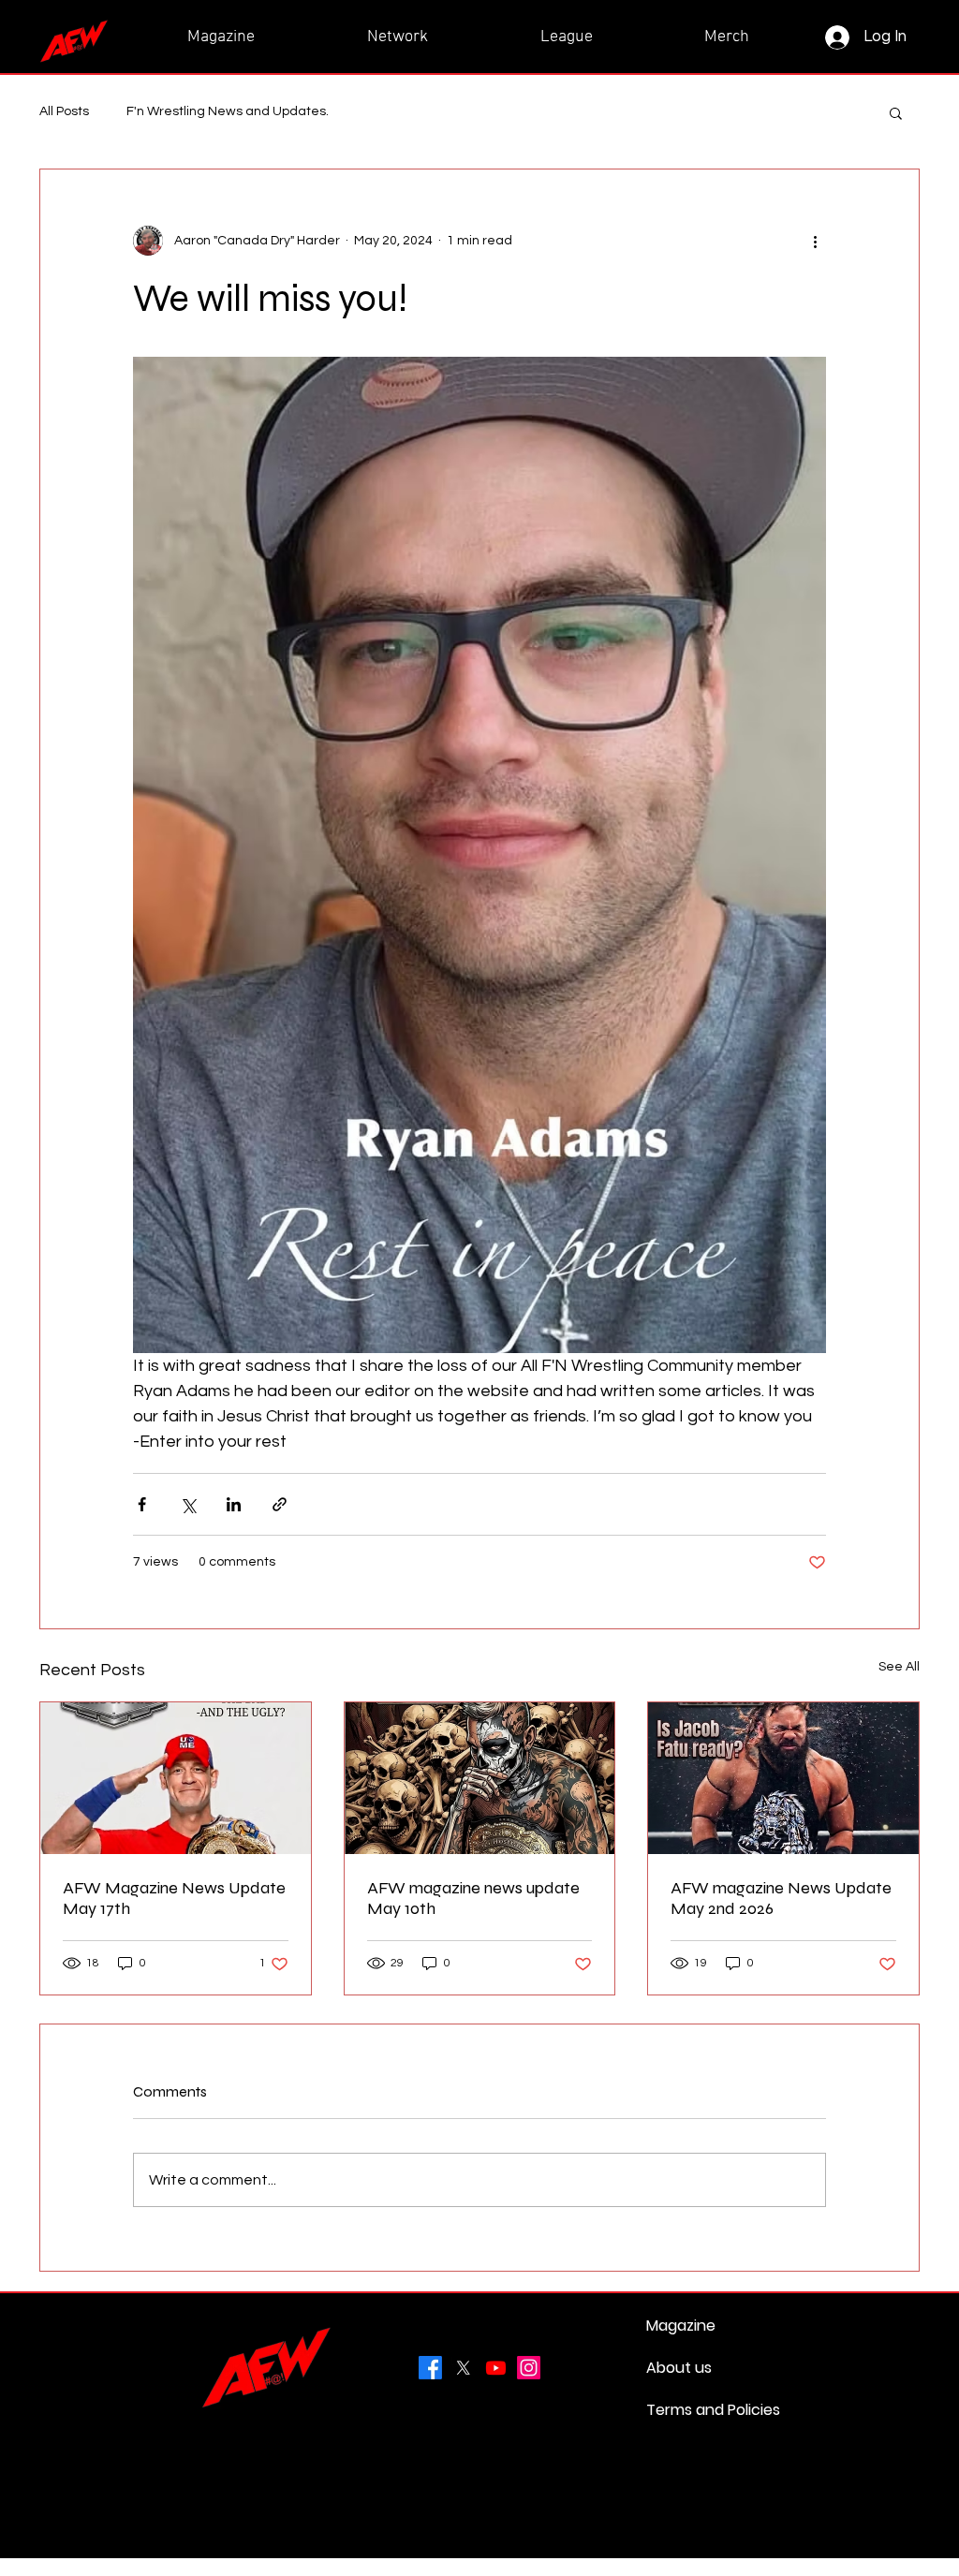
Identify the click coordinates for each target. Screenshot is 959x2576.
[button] (896, 112)
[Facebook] (430, 2368)
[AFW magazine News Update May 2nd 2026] (783, 1778)
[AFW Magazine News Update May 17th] (176, 1778)
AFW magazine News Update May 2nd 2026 (781, 1898)
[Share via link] (280, 1504)
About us (679, 2368)
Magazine (681, 2326)
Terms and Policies (691, 2410)
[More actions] (815, 241)
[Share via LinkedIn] (234, 1504)
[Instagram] (529, 2368)
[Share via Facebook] (142, 1504)
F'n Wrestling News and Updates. (228, 111)
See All (899, 1667)
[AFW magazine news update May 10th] (480, 1778)
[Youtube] (496, 2368)
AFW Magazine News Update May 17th (174, 1898)
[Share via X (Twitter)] (188, 1504)
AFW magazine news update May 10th (473, 1898)
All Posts (64, 111)
